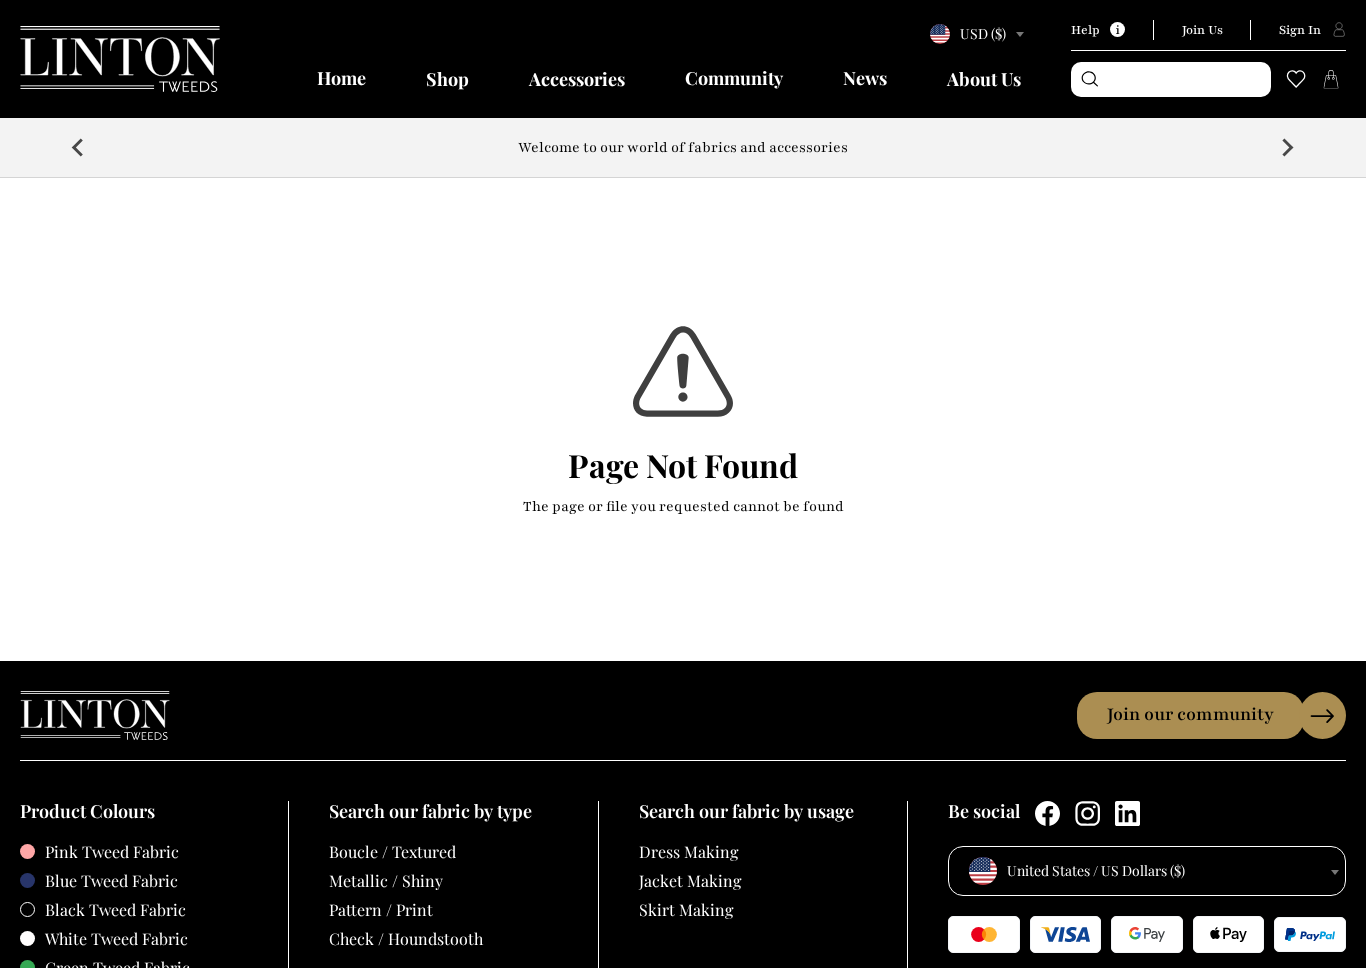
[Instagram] (1087, 813)
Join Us (1202, 30)
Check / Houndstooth (406, 938)
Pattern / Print (381, 909)
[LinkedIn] (1127, 813)
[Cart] (1331, 79)
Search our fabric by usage (746, 811)
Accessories (577, 79)
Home (341, 78)
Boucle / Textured (392, 851)
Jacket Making (690, 880)
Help (1085, 30)
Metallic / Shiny (386, 880)
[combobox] (973, 34)
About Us (984, 79)
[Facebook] (1047, 813)
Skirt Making (686, 909)
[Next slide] (1287, 147)
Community (734, 78)
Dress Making (688, 851)
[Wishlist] (1296, 79)
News (865, 78)
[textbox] (973, 34)
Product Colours (87, 811)
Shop (447, 79)
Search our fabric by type (430, 811)
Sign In (1300, 30)
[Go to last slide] (79, 147)
